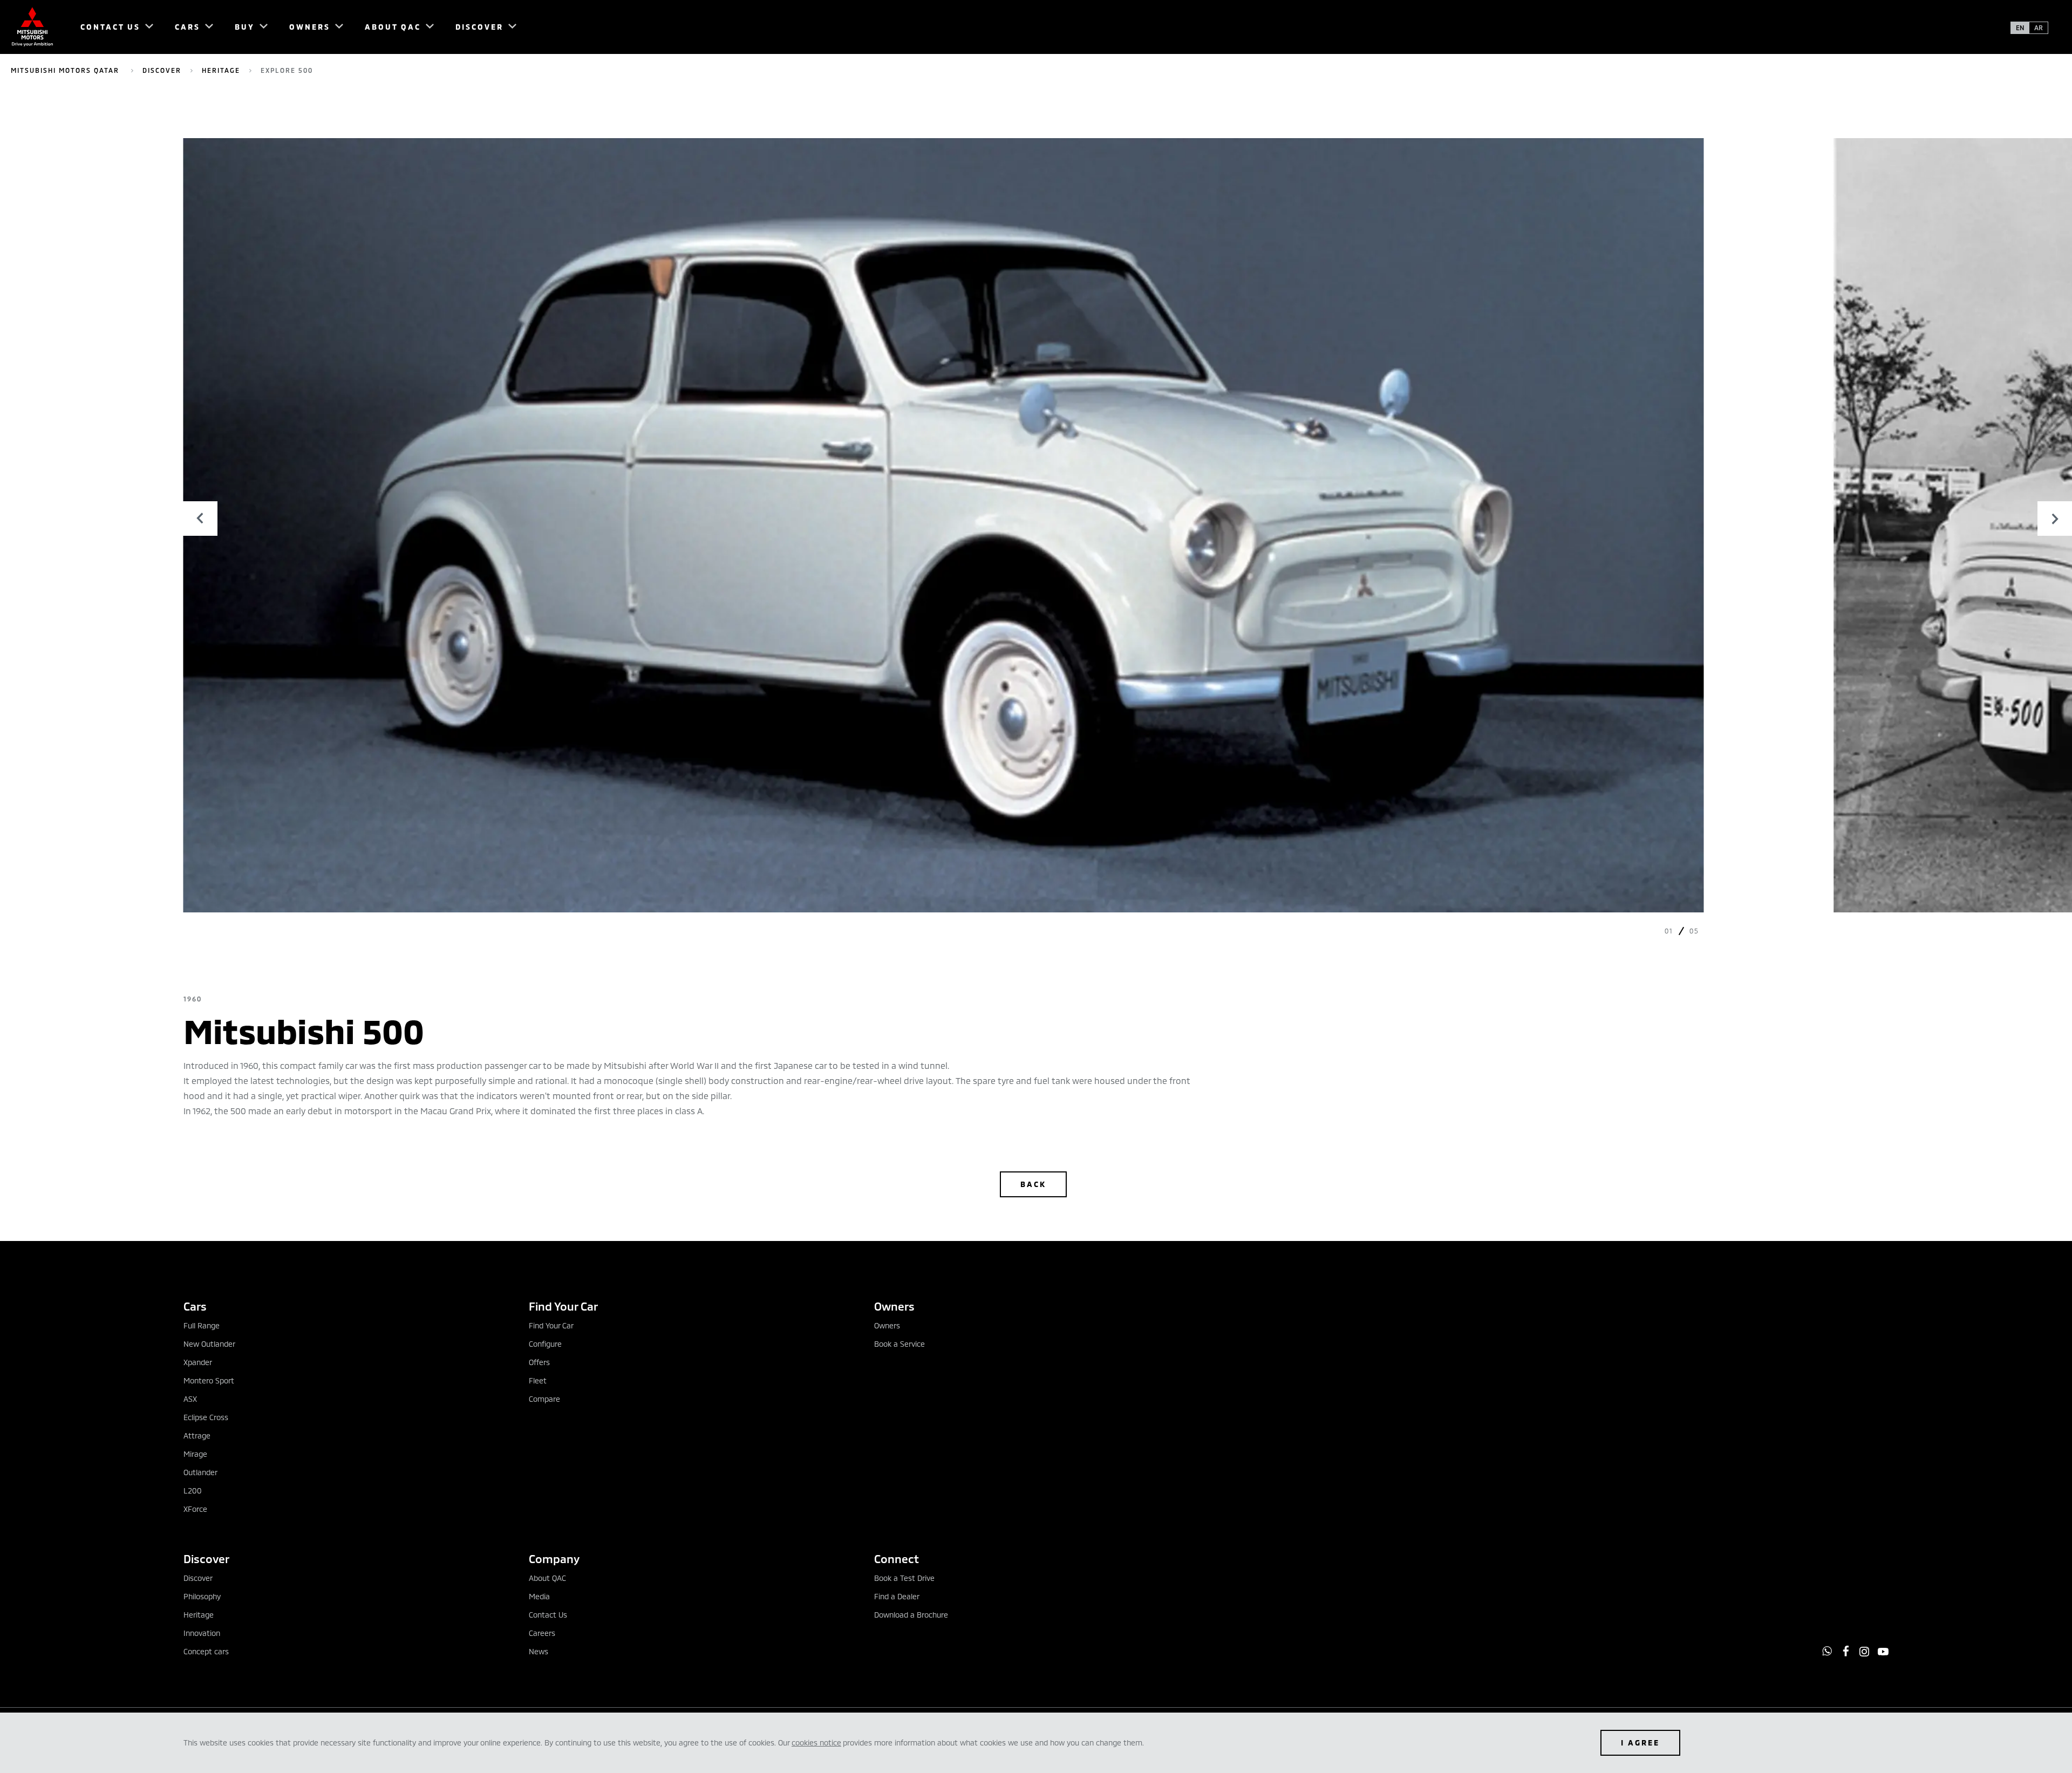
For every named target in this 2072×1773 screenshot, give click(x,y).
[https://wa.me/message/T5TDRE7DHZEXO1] (1827, 1651)
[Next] (2055, 519)
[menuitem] (112, 27)
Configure (545, 1344)
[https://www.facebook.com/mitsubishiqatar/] (1846, 1651)
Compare (544, 1399)
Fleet (538, 1380)
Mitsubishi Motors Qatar (66, 70)
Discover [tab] (206, 1559)
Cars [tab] (195, 1306)
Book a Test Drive (904, 1578)
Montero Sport (209, 1380)
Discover (162, 70)
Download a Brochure (911, 1615)
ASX (190, 1399)
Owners (887, 1325)
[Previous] (200, 519)
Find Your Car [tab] (563, 1306)
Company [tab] (554, 1559)
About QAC (547, 1578)
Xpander (198, 1362)
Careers (542, 1633)
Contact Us (548, 1615)
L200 (193, 1491)
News (539, 1651)
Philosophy (202, 1596)
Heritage (221, 70)
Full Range (202, 1325)
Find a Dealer (897, 1596)
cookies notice (816, 1743)
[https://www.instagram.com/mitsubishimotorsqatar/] (1864, 1652)
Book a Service (899, 1344)
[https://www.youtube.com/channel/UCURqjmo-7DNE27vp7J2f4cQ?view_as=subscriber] (1883, 1652)
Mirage (195, 1454)
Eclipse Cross (206, 1417)
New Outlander (209, 1344)
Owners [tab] (894, 1306)
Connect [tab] (897, 1559)
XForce (195, 1509)
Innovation (202, 1633)
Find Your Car (551, 1325)
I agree (1640, 1743)
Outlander (200, 1472)
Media (539, 1596)
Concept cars (206, 1651)
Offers (539, 1362)
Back (1033, 1184)
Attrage (197, 1436)
